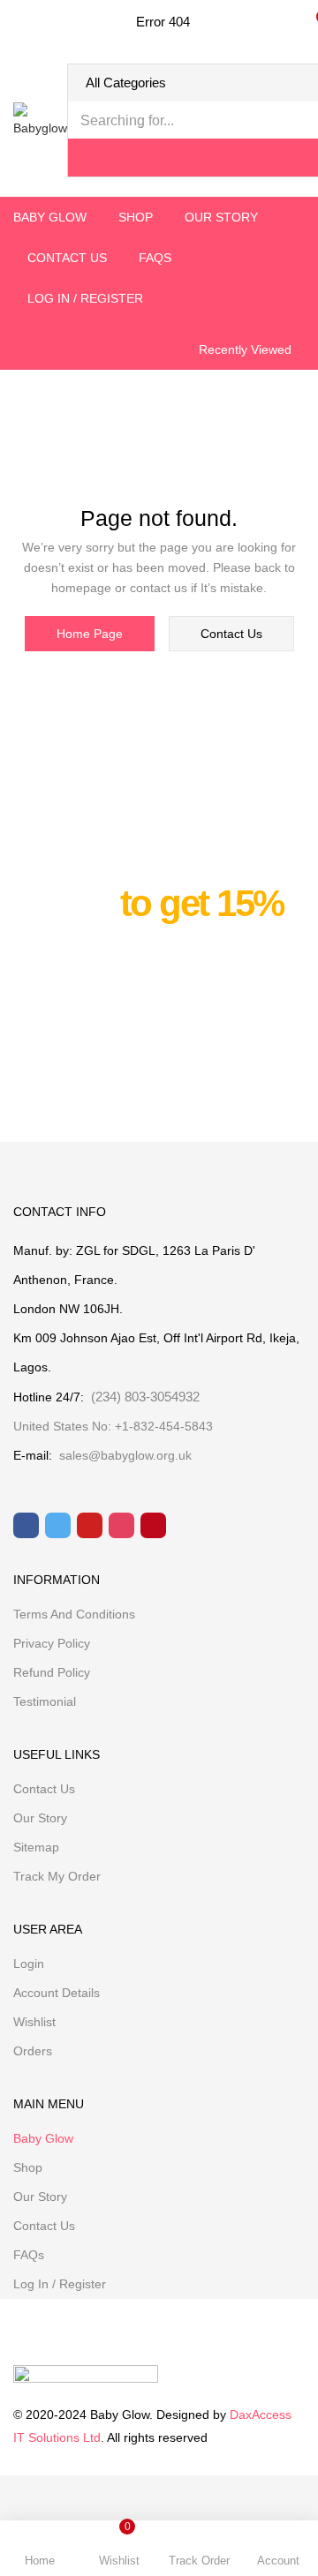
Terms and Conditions (74, 1614)
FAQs (155, 258)
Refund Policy (52, 1672)
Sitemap (36, 1847)
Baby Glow (50, 217)
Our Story (221, 217)
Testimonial (45, 1701)
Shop (136, 217)
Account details (57, 1993)
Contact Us (67, 258)
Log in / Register (85, 298)
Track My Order (57, 1876)
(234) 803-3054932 (142, 1397)
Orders (33, 2051)
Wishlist (34, 2022)
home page (90, 634)
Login (29, 1964)
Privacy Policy (52, 1643)
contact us (231, 634)
